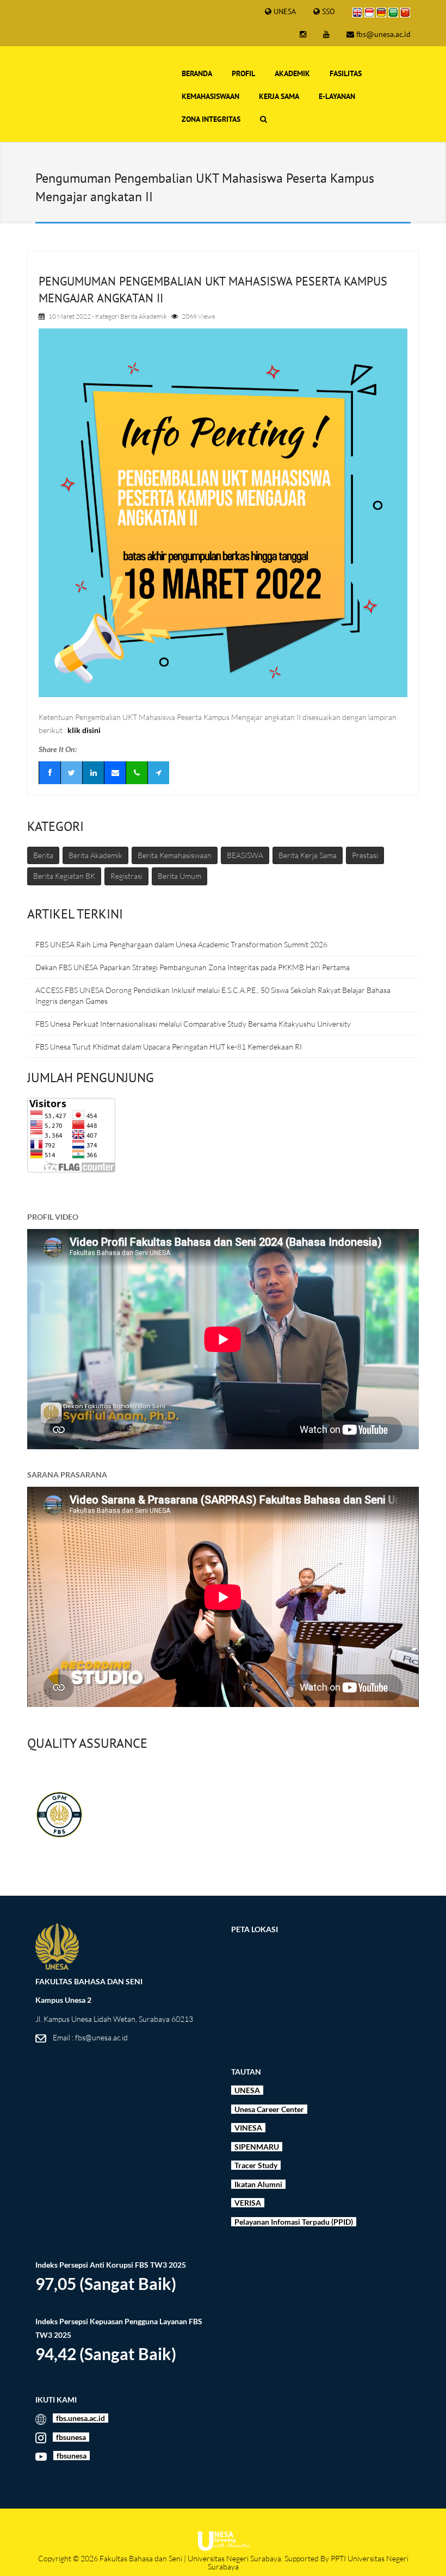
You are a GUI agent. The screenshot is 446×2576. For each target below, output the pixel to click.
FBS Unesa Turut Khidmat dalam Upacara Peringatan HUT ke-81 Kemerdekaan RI (169, 1047)
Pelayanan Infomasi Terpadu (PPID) (293, 2222)
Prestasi (365, 855)
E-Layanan (337, 96)
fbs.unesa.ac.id (80, 2418)
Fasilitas (346, 73)
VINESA (247, 2128)
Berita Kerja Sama (308, 855)
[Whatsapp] (137, 773)
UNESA (285, 11)
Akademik (292, 73)
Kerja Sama (279, 96)
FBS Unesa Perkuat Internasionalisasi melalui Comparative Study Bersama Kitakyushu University (193, 1024)
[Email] (115, 773)
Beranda (197, 73)
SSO (329, 11)
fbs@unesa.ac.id (383, 34)
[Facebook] (49, 773)
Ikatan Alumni (258, 2184)
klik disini (84, 730)
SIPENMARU (256, 2147)
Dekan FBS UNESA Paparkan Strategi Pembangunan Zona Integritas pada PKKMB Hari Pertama (193, 967)
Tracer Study (256, 2165)
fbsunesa (71, 2437)
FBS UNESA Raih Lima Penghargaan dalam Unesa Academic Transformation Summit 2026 (181, 944)
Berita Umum (179, 876)
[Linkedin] (93, 773)
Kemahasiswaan (210, 96)
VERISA (248, 2203)
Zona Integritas (211, 119)
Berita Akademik (144, 316)
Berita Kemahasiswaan (175, 855)
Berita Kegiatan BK (64, 876)
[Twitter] (71, 773)
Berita (43, 855)
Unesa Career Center (270, 2109)
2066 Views (198, 316)
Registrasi (126, 876)
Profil (243, 73)
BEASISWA (245, 855)
